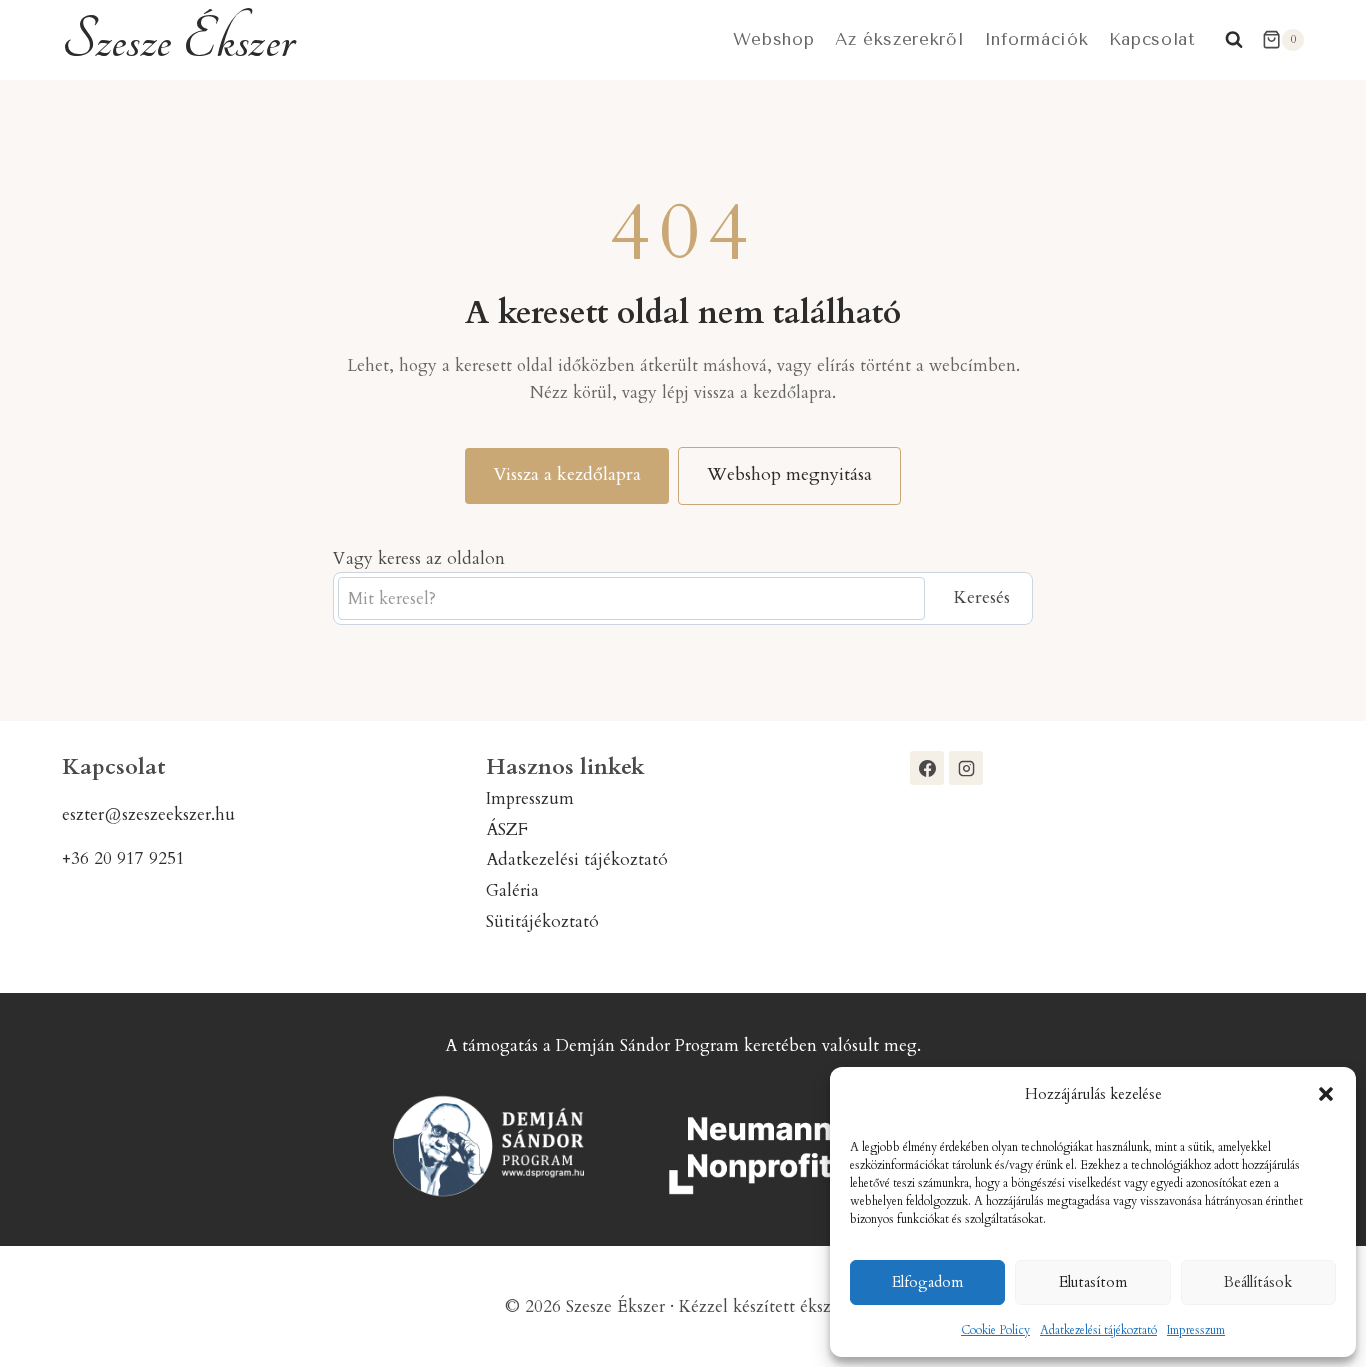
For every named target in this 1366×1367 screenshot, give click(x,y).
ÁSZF (507, 829)
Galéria (512, 890)
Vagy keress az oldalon (419, 558)
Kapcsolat (1152, 39)
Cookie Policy (995, 1330)
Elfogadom (927, 1282)
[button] (1326, 1094)
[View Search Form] (1234, 40)
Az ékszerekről (899, 39)
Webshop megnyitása (789, 474)
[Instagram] (966, 768)
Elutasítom (1093, 1282)
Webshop (774, 39)
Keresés (981, 597)
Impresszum (1196, 1330)
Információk (1036, 39)
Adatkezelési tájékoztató (1098, 1330)
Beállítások (1258, 1282)
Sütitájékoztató (542, 921)
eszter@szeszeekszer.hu (148, 814)
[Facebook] (927, 768)
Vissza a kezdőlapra (567, 474)
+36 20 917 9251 (123, 858)
